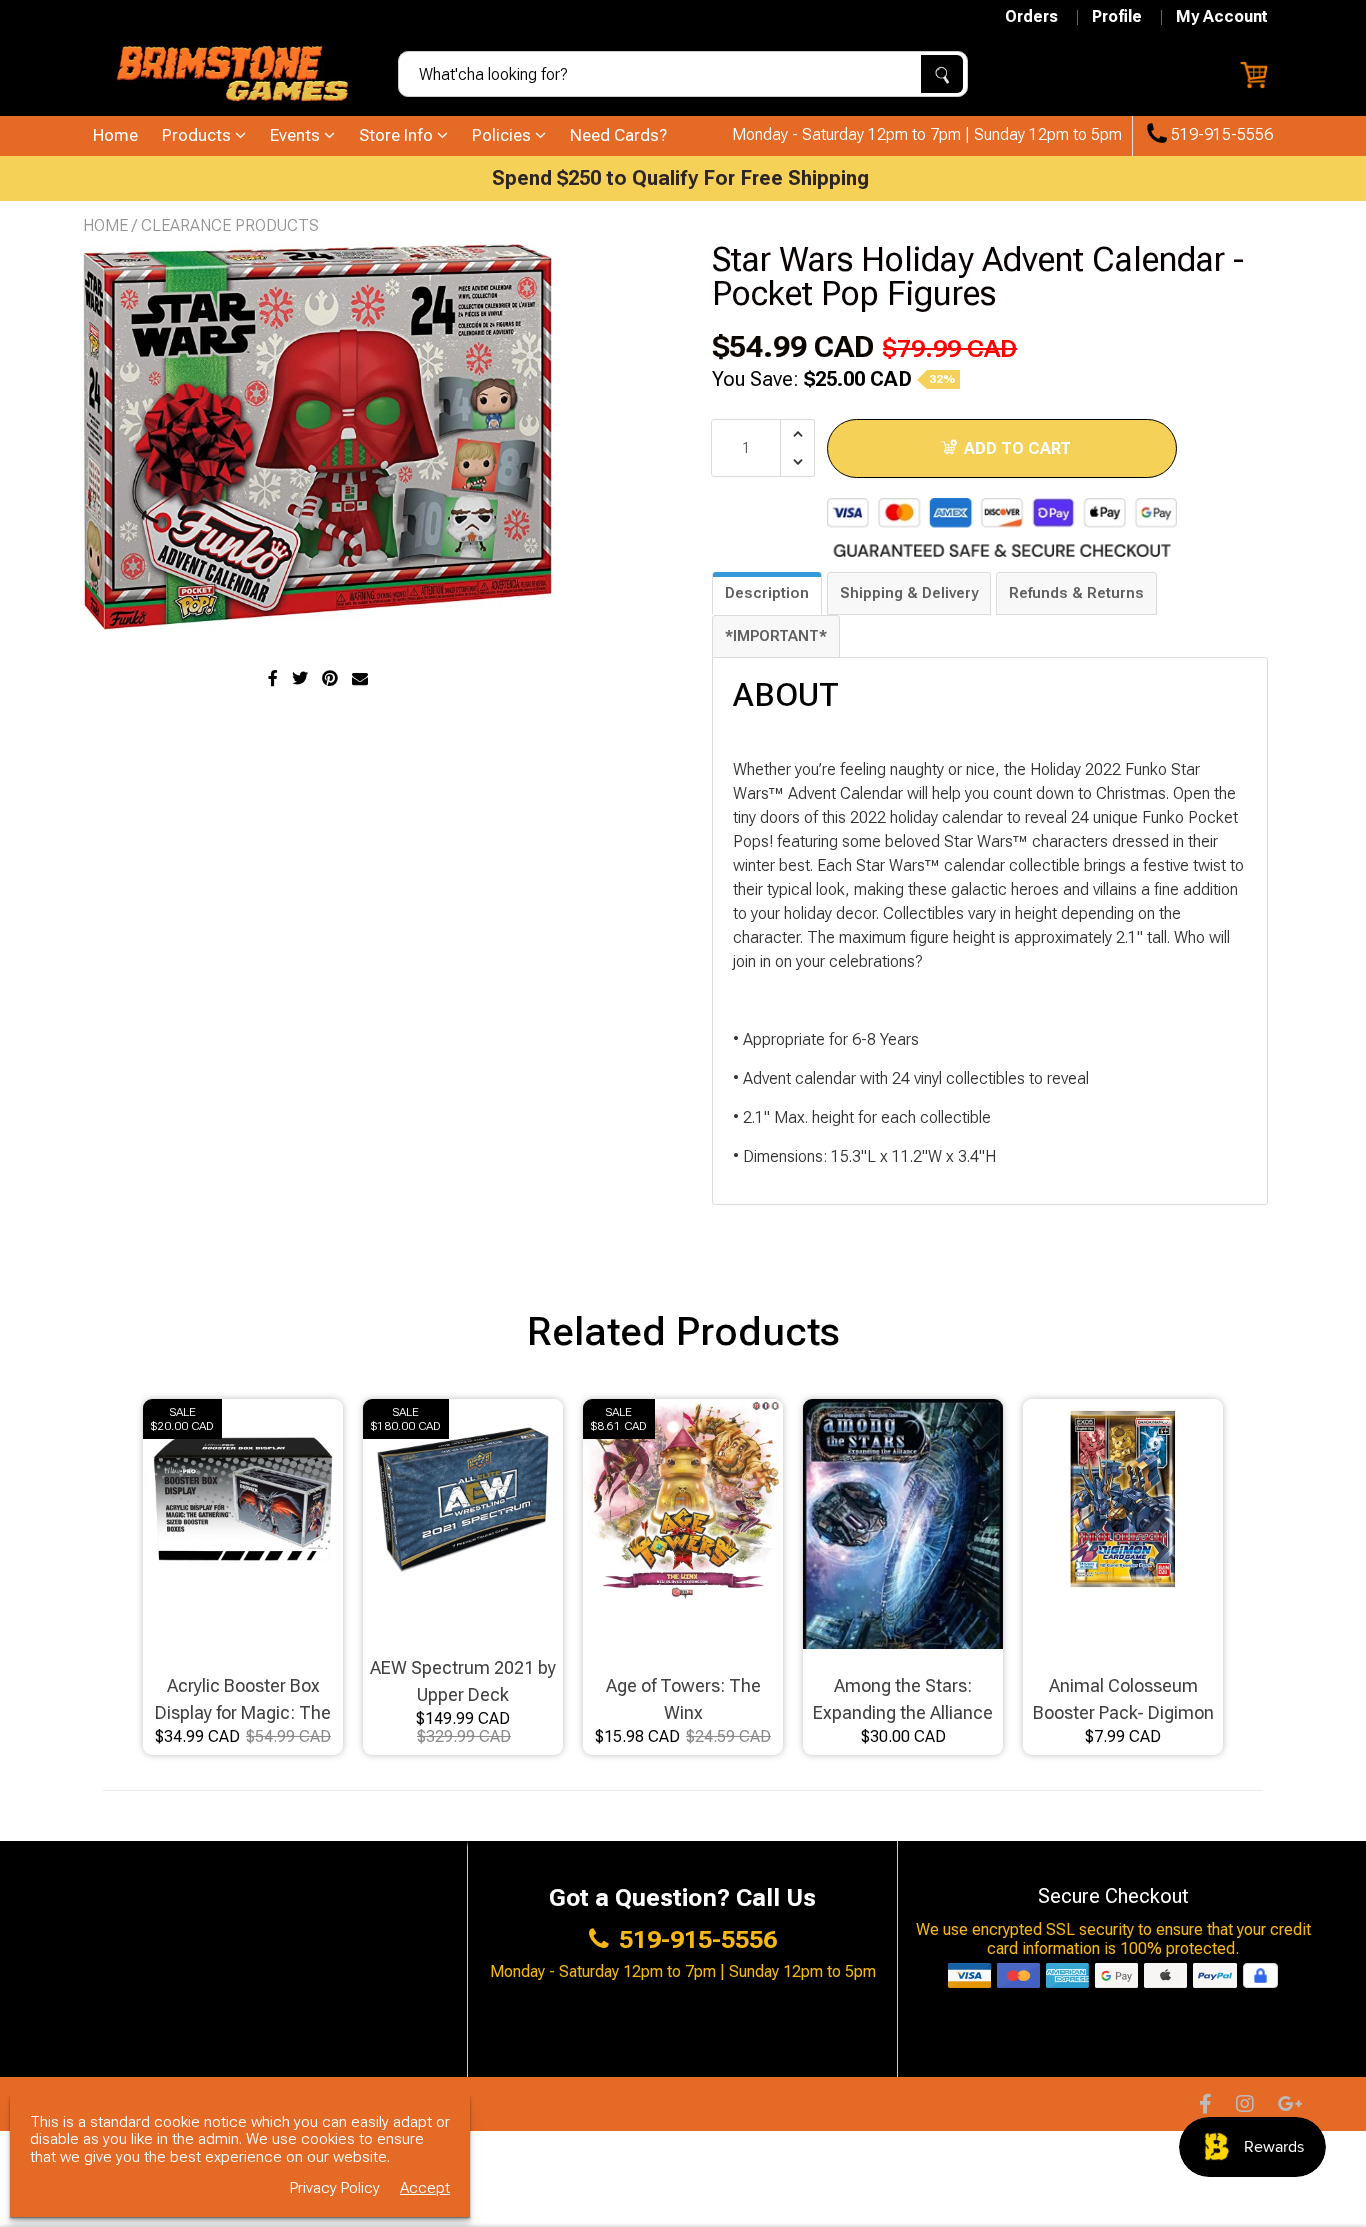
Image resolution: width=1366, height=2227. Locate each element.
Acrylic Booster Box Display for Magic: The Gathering (243, 1700)
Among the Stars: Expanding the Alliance (903, 1699)
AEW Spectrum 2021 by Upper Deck (463, 1681)
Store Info (398, 135)
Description (767, 593)
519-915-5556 (1220, 135)
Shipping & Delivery (909, 593)
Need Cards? (618, 135)
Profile (1117, 17)
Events (297, 135)
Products (198, 135)
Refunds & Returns (1076, 593)
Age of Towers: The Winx (683, 1699)
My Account (1222, 17)
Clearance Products (230, 225)
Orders (1031, 17)
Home (115, 135)
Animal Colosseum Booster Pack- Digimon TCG (1123, 1700)
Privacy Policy (335, 2188)
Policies (503, 135)
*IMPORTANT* (776, 636)
